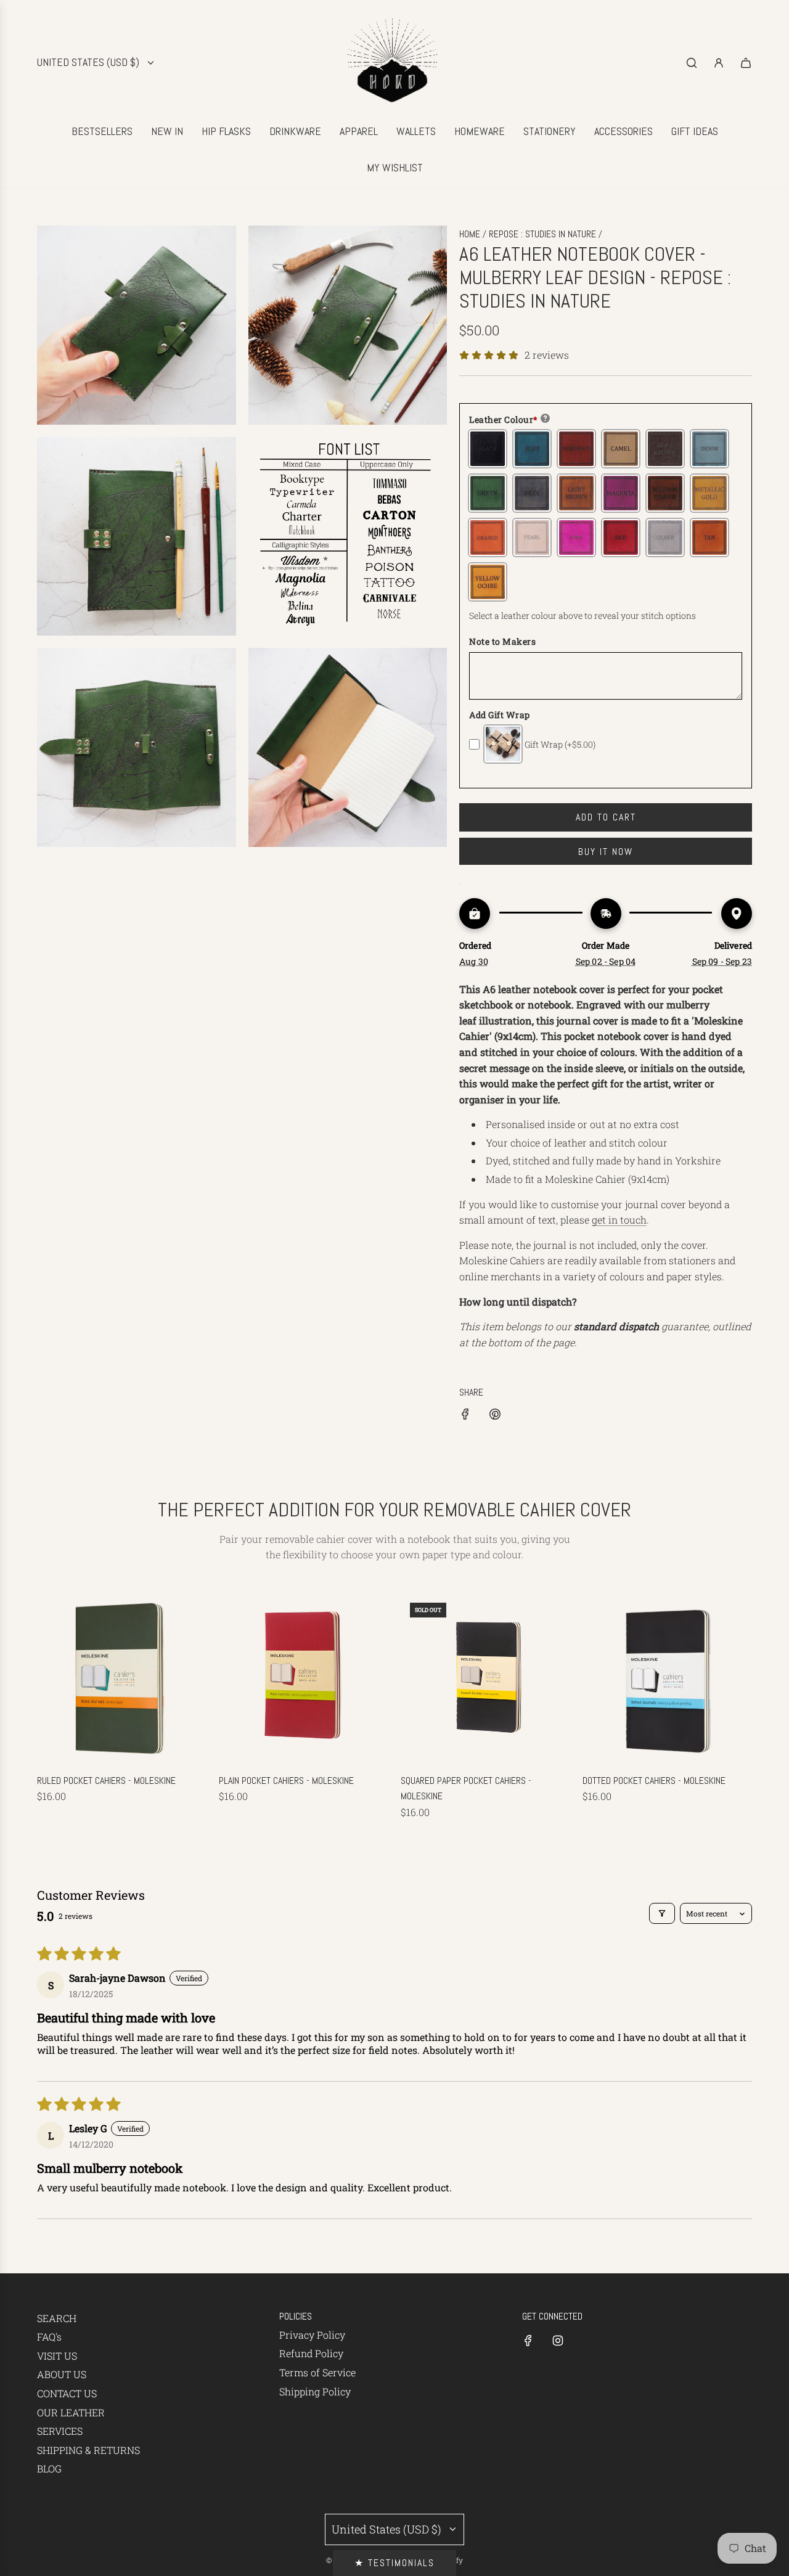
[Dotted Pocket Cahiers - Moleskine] (667, 1678)
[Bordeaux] (576, 449)
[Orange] (488, 538)
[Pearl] (532, 538)
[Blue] (532, 449)
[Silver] (665, 538)
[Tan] (709, 538)
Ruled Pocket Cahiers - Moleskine (106, 1781)
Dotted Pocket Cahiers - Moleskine (654, 1781)
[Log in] (719, 63)
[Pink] (576, 538)
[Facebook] (528, 2341)
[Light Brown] (576, 493)
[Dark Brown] (665, 449)
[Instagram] (558, 2341)
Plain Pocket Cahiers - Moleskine (286, 1781)
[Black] (488, 449)
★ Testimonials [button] (394, 2563)
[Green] (488, 493)
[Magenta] (621, 493)
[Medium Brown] (665, 493)
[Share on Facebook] (465, 1416)
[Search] (692, 63)
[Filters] (662, 1913)
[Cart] (746, 63)
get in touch (619, 1220)
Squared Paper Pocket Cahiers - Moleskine (466, 1789)
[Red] (621, 538)
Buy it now (606, 852)
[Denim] (709, 449)
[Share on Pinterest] (495, 1416)
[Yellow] (488, 582)
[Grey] (532, 493)
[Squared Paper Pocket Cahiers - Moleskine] (485, 1678)
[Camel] (621, 449)
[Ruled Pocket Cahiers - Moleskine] (122, 1678)
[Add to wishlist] (460, 885)
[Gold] (709, 493)
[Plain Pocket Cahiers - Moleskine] (304, 1678)
